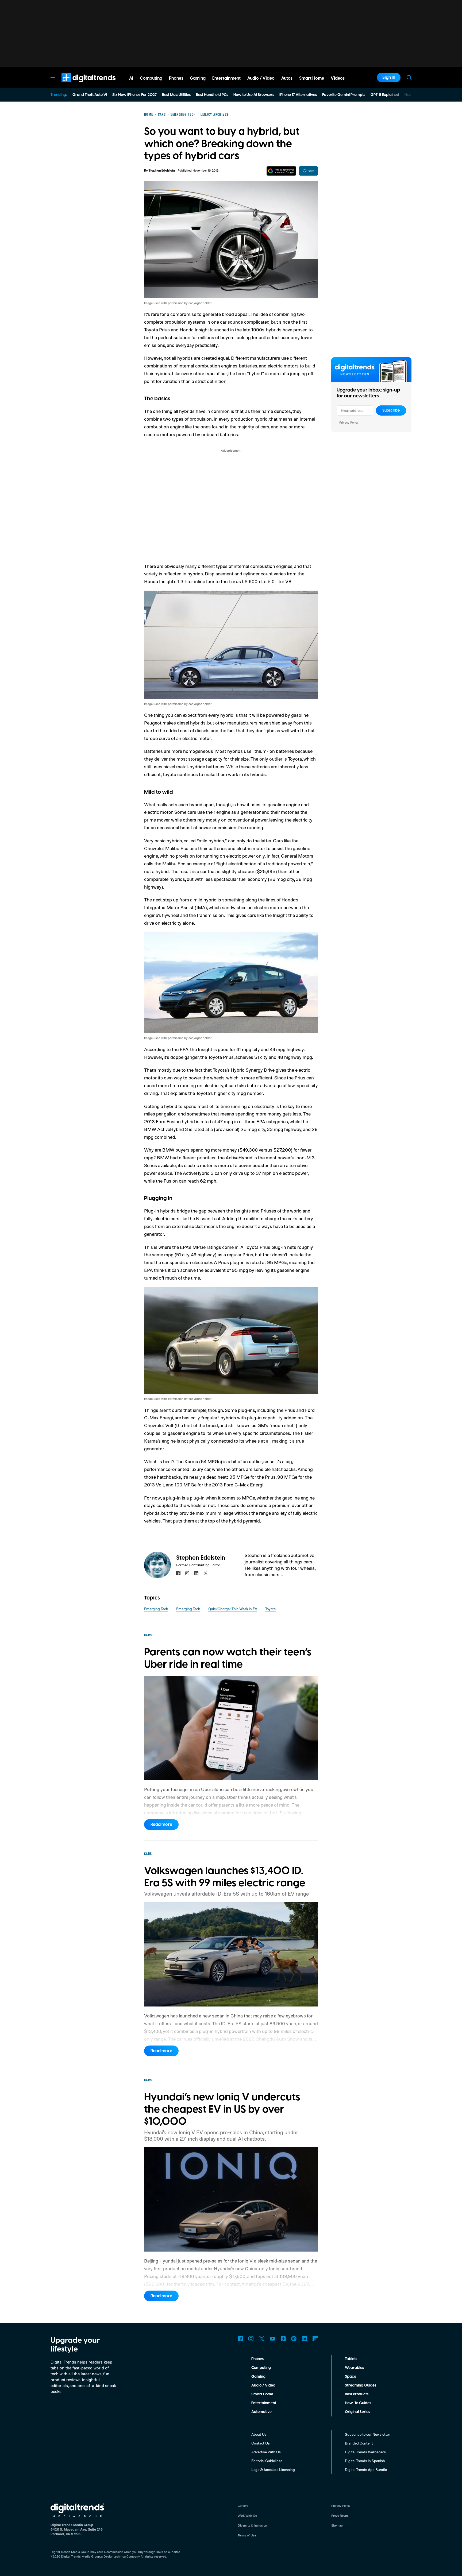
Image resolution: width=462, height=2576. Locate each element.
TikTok (283, 2339)
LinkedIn (305, 2339)
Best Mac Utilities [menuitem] (176, 95)
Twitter (262, 2339)
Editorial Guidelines (267, 2461)
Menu (53, 78)
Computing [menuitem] (151, 78)
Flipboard (315, 2339)
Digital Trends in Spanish (365, 2461)
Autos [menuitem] (287, 78)
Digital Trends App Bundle (366, 2470)
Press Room (340, 2515)
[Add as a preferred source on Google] (281, 171)
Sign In (389, 78)
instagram (187, 1573)
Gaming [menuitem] (198, 78)
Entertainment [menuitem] (226, 78)
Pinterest (294, 2339)
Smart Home (262, 2394)
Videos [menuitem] (338, 78)
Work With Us (247, 2515)
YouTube (272, 2339)
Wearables (354, 2368)
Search (409, 78)
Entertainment (264, 2403)
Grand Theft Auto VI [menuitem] (90, 95)
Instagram (251, 2339)
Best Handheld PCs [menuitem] (212, 95)
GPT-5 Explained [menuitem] (385, 95)
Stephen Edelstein (162, 171)
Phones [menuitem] (176, 78)
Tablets (351, 2359)
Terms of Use (247, 2535)
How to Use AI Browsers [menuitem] (254, 95)
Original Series (357, 2412)
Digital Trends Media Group (80, 2556)
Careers (243, 2506)
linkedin (197, 1573)
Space (351, 2377)
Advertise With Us (266, 2452)
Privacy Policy (349, 422)
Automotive (261, 2412)
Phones (257, 2359)
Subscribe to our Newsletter (367, 2434)
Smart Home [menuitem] (312, 78)
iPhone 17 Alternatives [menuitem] (298, 95)
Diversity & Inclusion (252, 2525)
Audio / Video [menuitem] (261, 78)
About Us (259, 2434)
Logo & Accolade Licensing (273, 2470)
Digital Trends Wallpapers (365, 2452)
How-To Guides (358, 2403)
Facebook (240, 2339)
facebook (178, 1573)
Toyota (270, 1609)
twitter (206, 1573)
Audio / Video (263, 2385)
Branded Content (359, 2443)
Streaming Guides (361, 2385)
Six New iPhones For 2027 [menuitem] (134, 95)
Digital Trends (79, 85)
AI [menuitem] (131, 78)
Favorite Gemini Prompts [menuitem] (344, 95)
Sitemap (337, 2525)
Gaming (258, 2377)
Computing (261, 2368)
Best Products (357, 2394)
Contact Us (261, 2443)
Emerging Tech (156, 1609)
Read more (161, 1824)
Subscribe (391, 410)
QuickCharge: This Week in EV (233, 1609)
